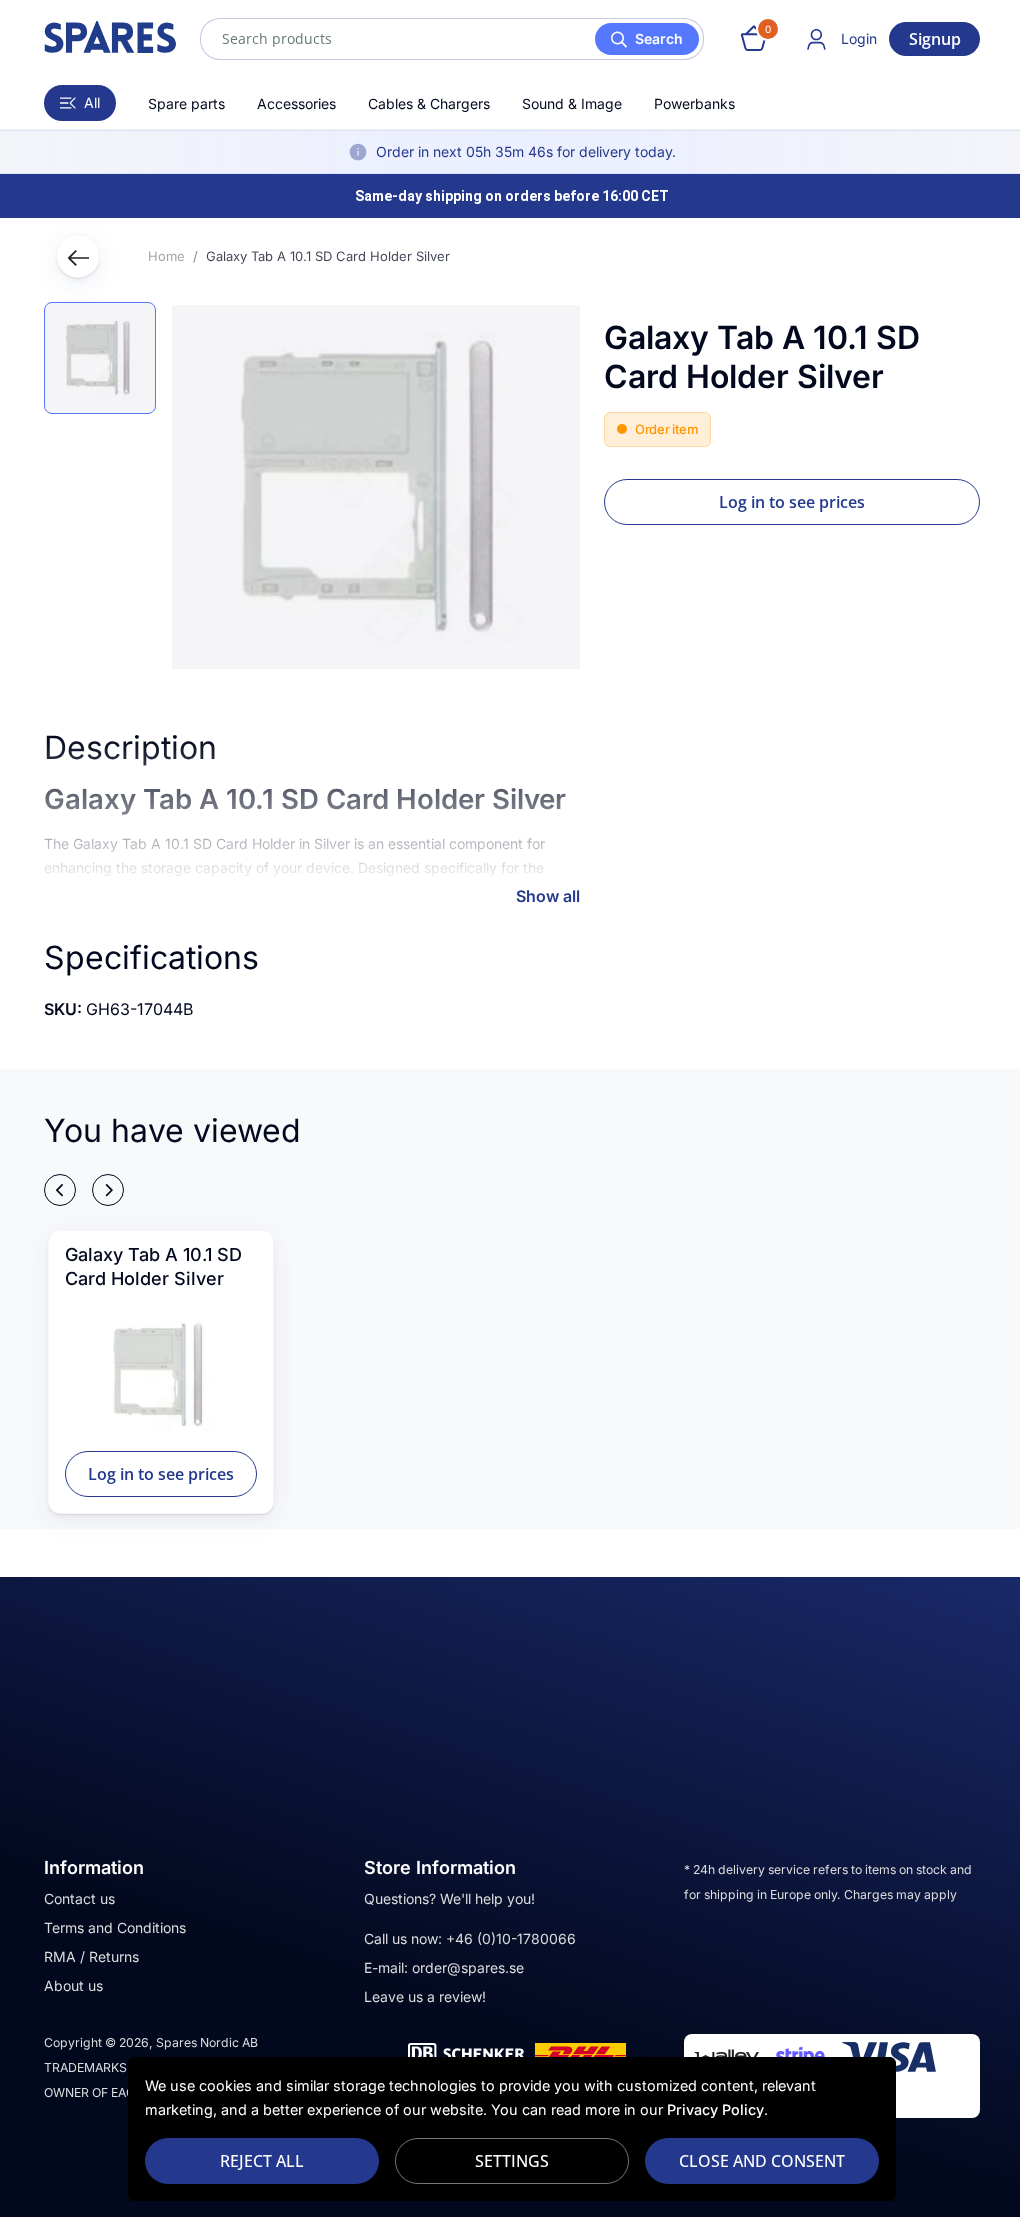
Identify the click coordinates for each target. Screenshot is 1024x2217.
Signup (935, 39)
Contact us (79, 1898)
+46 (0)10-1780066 (511, 1938)
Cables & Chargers (429, 103)
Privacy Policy (715, 2109)
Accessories (296, 103)
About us (73, 1985)
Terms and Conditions (115, 1927)
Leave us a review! (425, 1996)
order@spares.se (468, 1967)
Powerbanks (694, 103)
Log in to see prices (792, 502)
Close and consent (762, 2161)
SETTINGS (512, 2161)
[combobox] (452, 39)
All (92, 102)
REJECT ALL (262, 2161)
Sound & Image (572, 103)
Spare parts (186, 103)
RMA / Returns (91, 1956)
